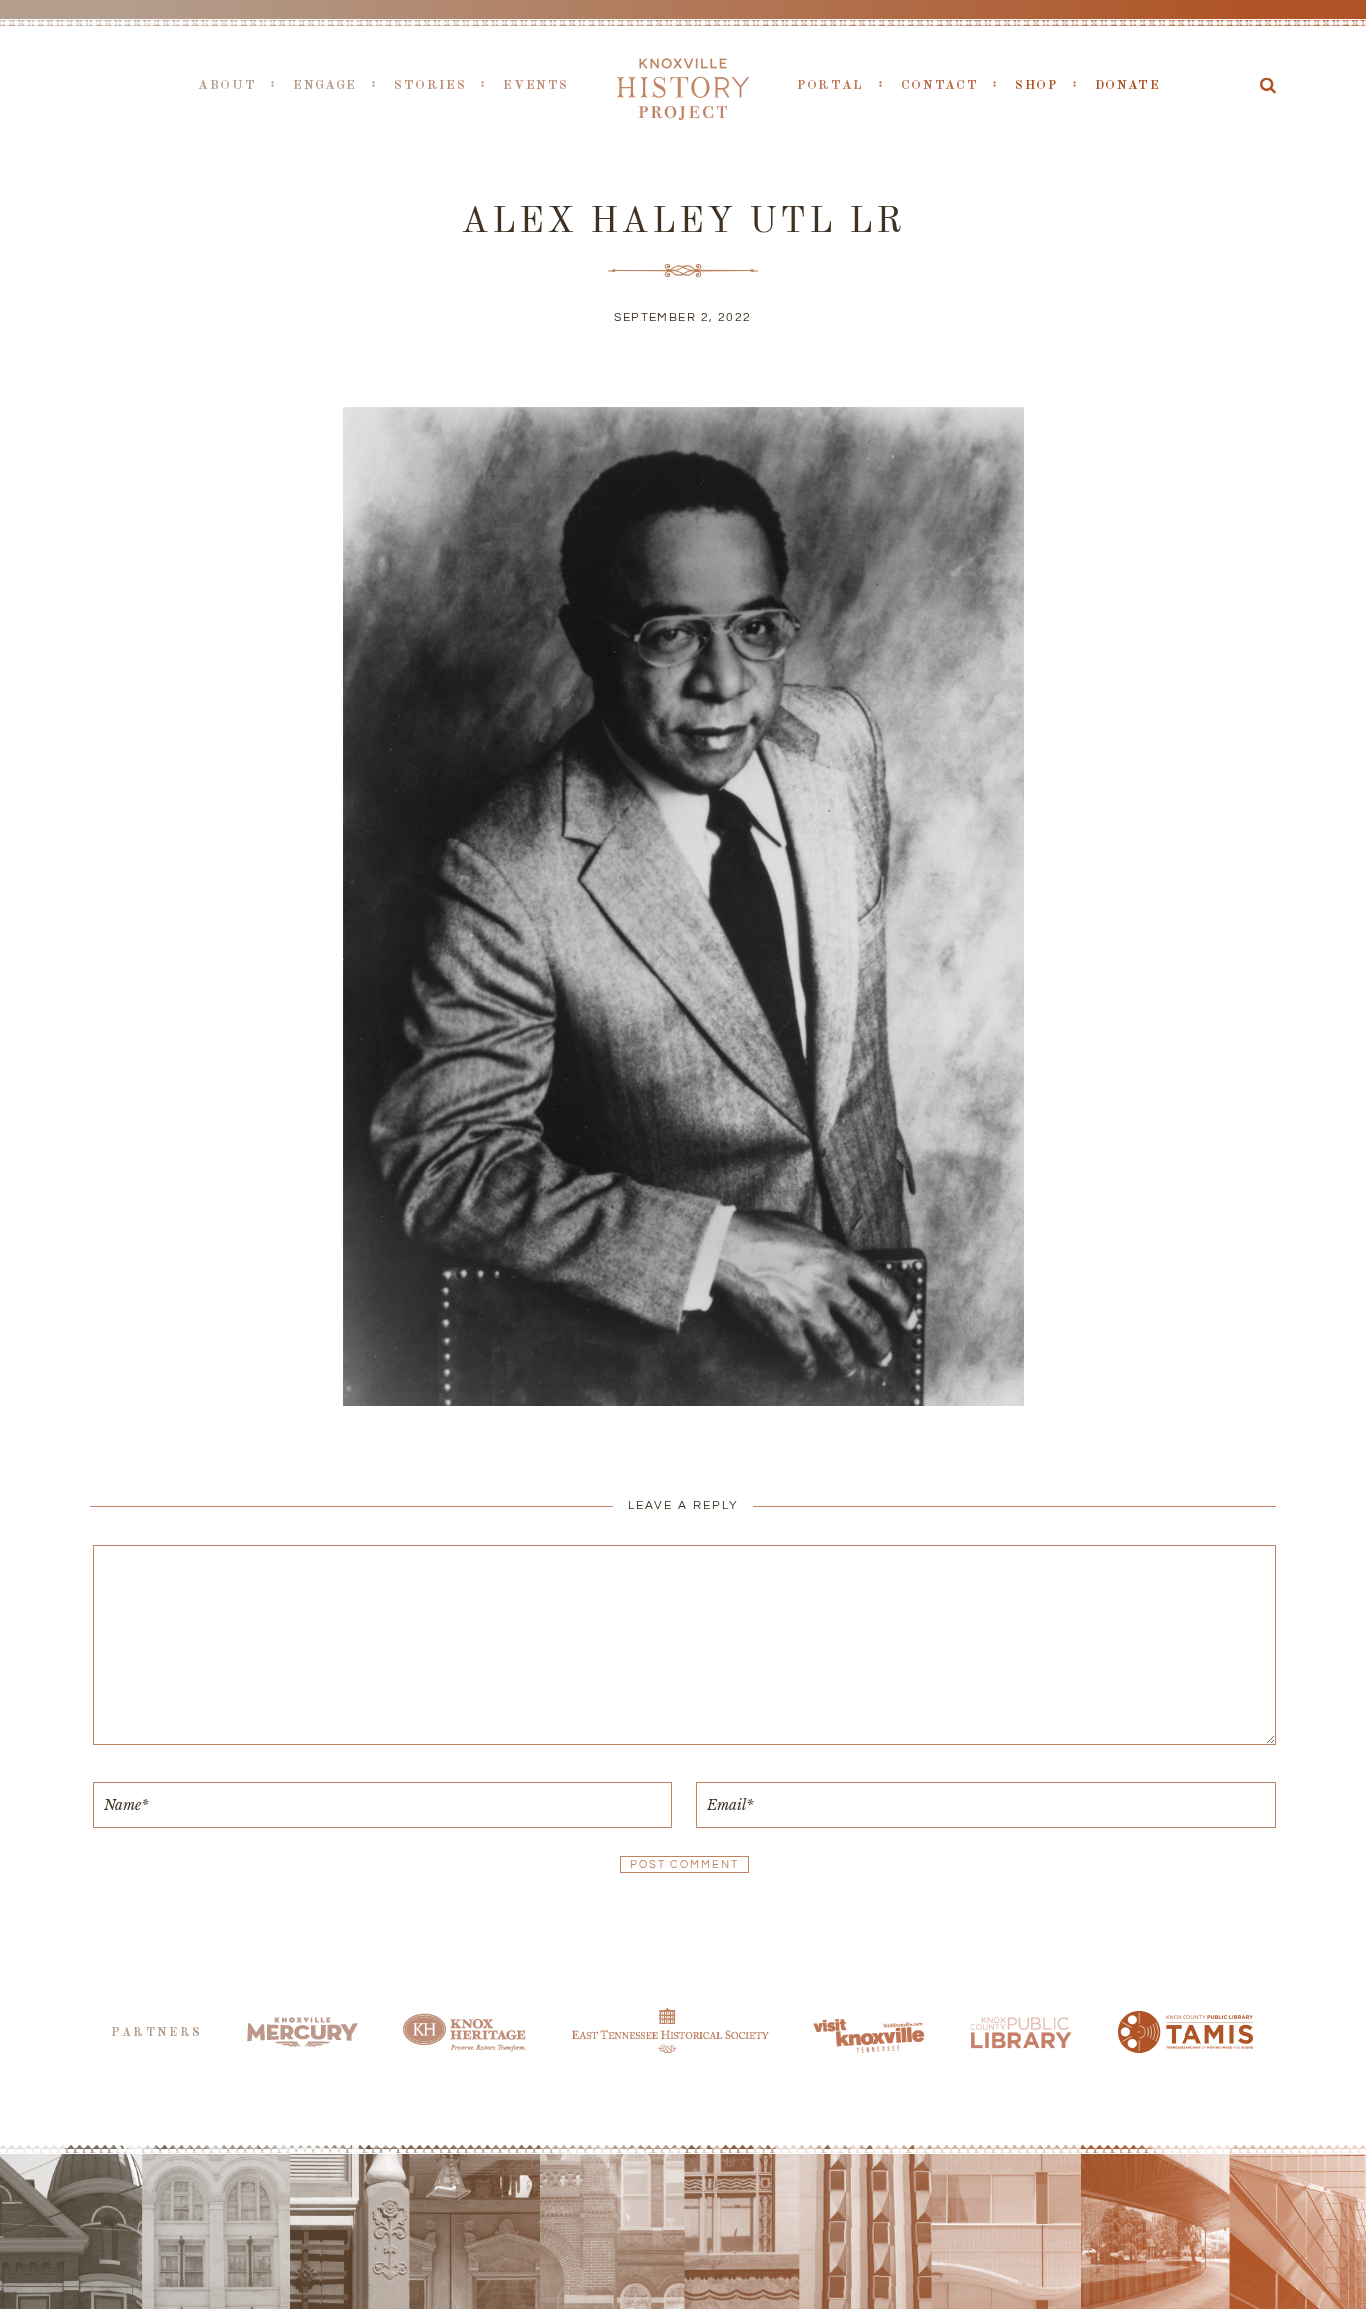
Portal (830, 85)
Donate (1128, 85)
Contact (939, 85)
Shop (1036, 85)
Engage (325, 85)
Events (536, 85)
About (227, 85)
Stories (430, 85)
